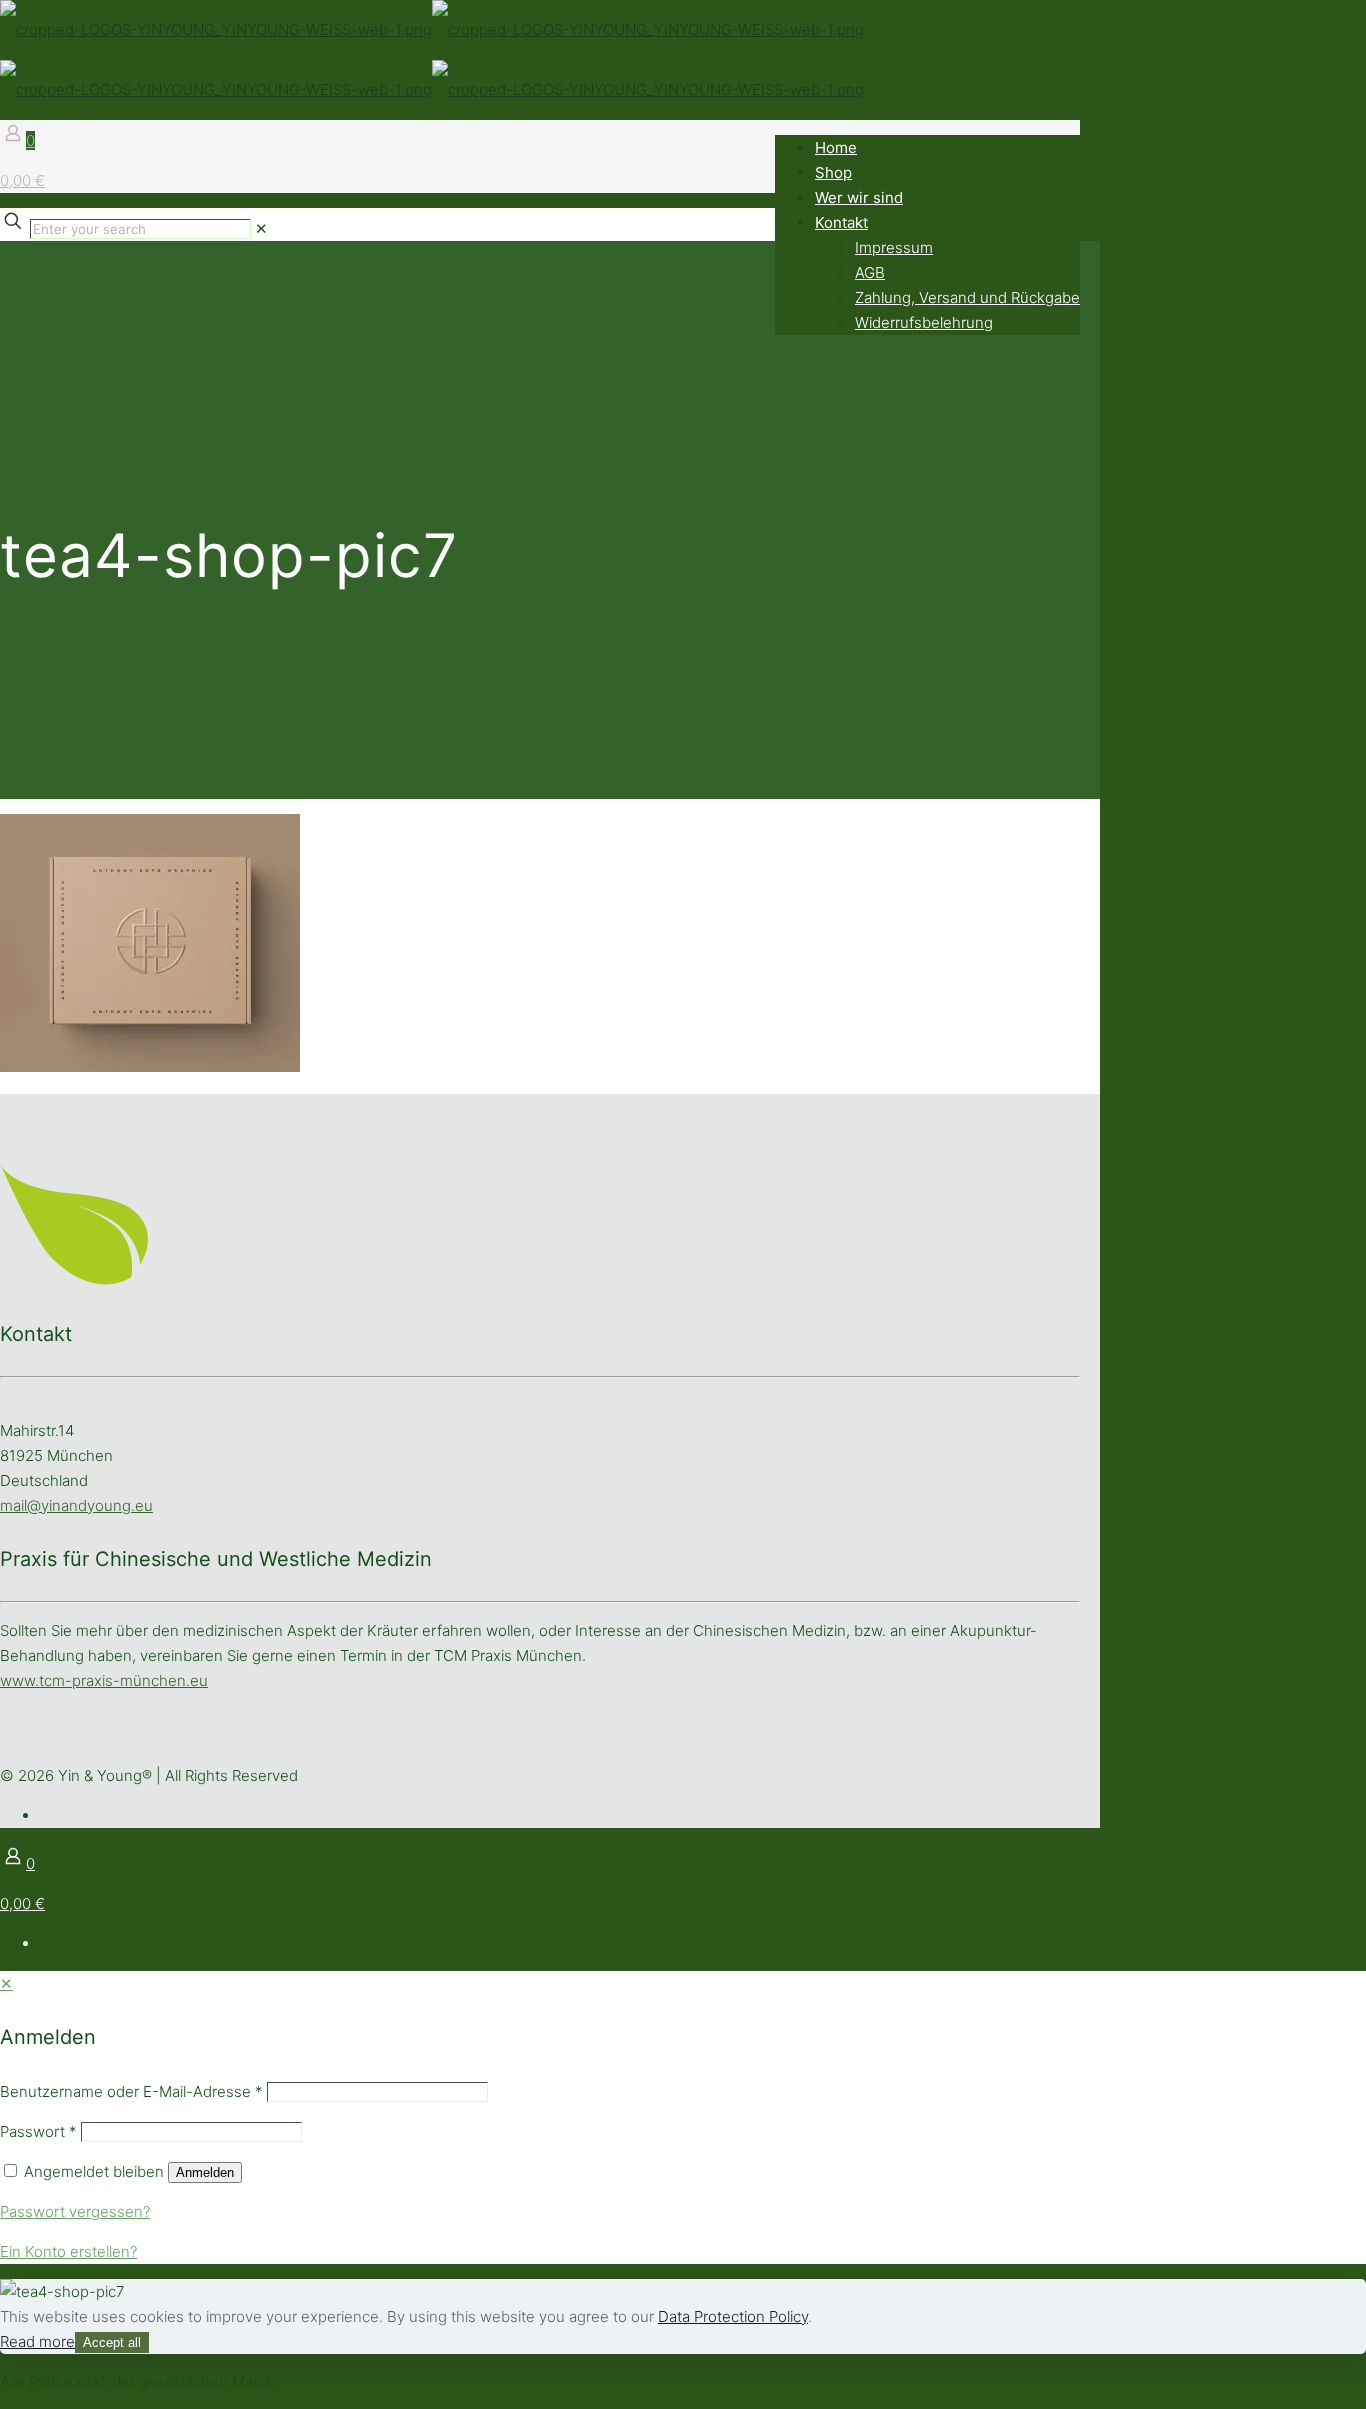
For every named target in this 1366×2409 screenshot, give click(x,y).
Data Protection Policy (733, 2316)
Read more (37, 2341)
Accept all (112, 2342)
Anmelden (205, 2172)
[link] (261, 228)
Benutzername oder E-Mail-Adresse (131, 2091)
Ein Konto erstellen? (68, 2251)
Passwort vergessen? (75, 2211)
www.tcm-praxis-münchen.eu (104, 1680)
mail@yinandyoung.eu (76, 1505)
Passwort (38, 2131)
